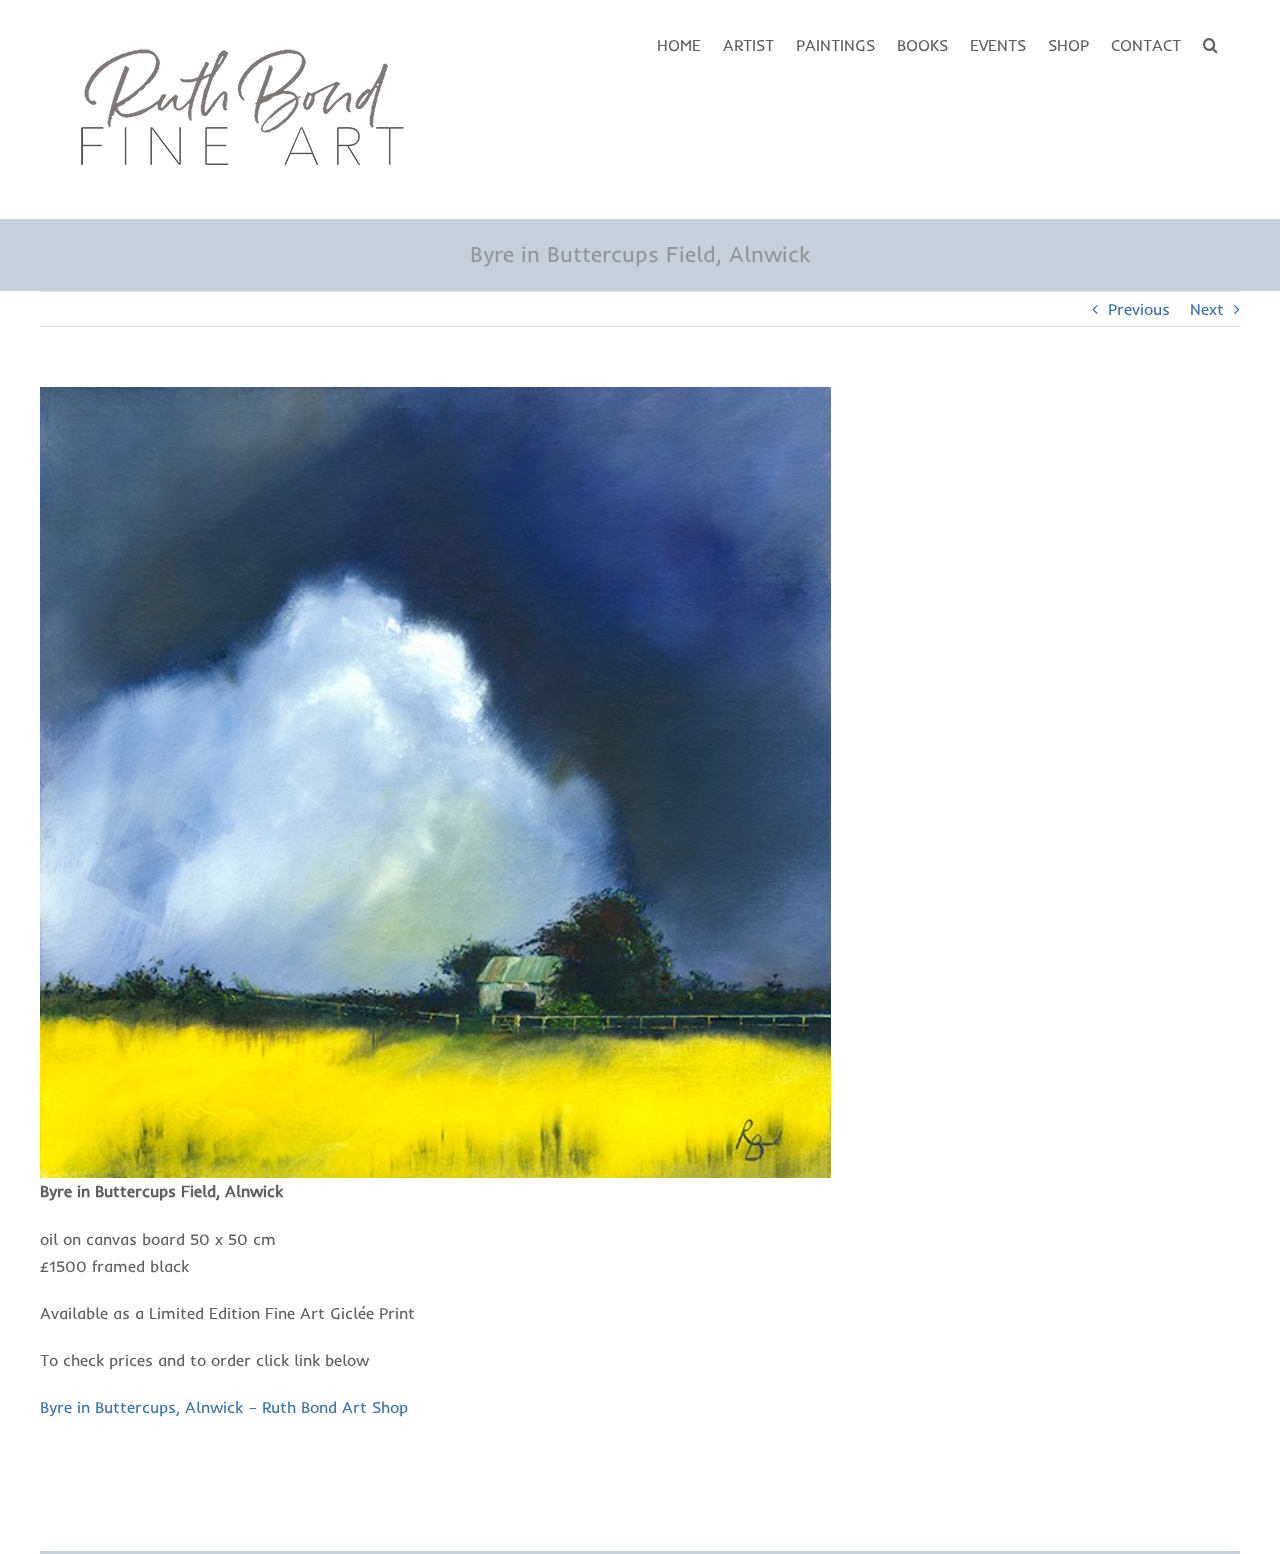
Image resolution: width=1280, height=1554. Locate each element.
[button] (1210, 43)
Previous (1139, 309)
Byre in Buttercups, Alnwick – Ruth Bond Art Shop (224, 1407)
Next (1207, 309)
